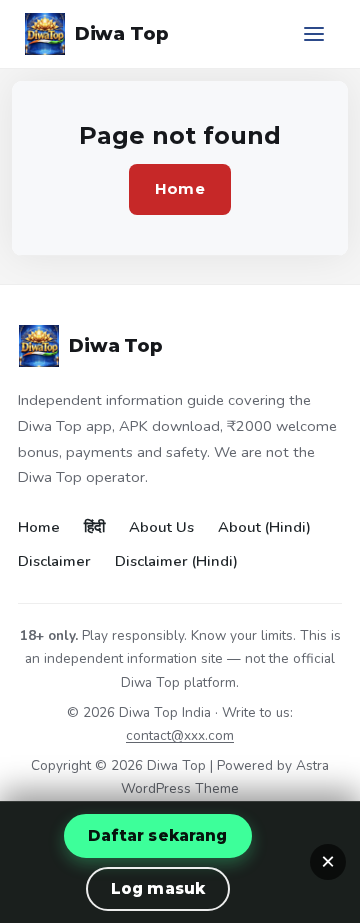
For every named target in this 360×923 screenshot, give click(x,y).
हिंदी (94, 527)
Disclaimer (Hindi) (176, 561)
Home (180, 189)
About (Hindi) (264, 527)
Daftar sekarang (157, 835)
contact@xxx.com (180, 735)
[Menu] (314, 34)
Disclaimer (54, 561)
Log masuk (158, 888)
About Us (161, 527)
